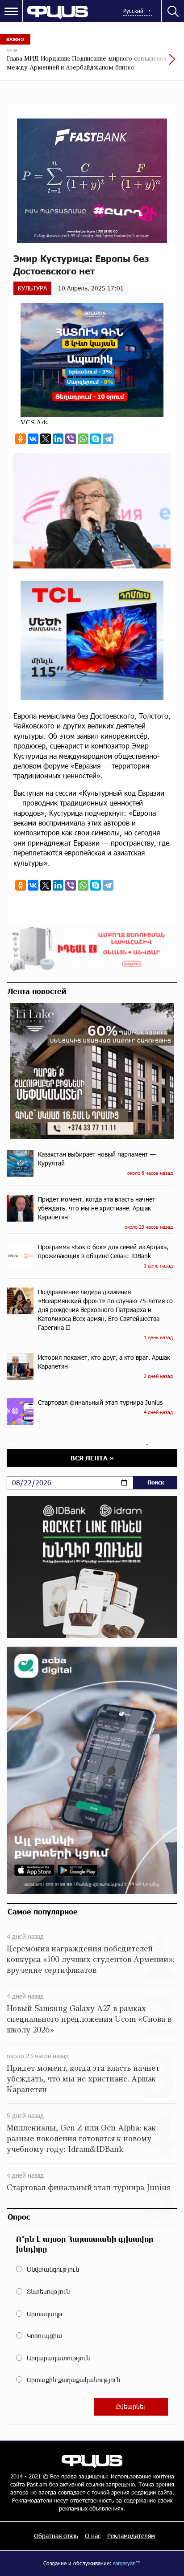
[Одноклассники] (21, 439)
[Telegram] (108, 439)
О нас (93, 2536)
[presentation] (151, 64)
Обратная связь (56, 2536)
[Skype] (96, 439)
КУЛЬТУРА (32, 288)
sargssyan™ (127, 2563)
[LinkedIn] (58, 439)
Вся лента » (92, 1458)
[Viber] (71, 439)
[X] (46, 439)
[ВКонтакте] (33, 439)
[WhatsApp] (83, 439)
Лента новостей (37, 991)
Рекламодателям (131, 2536)
